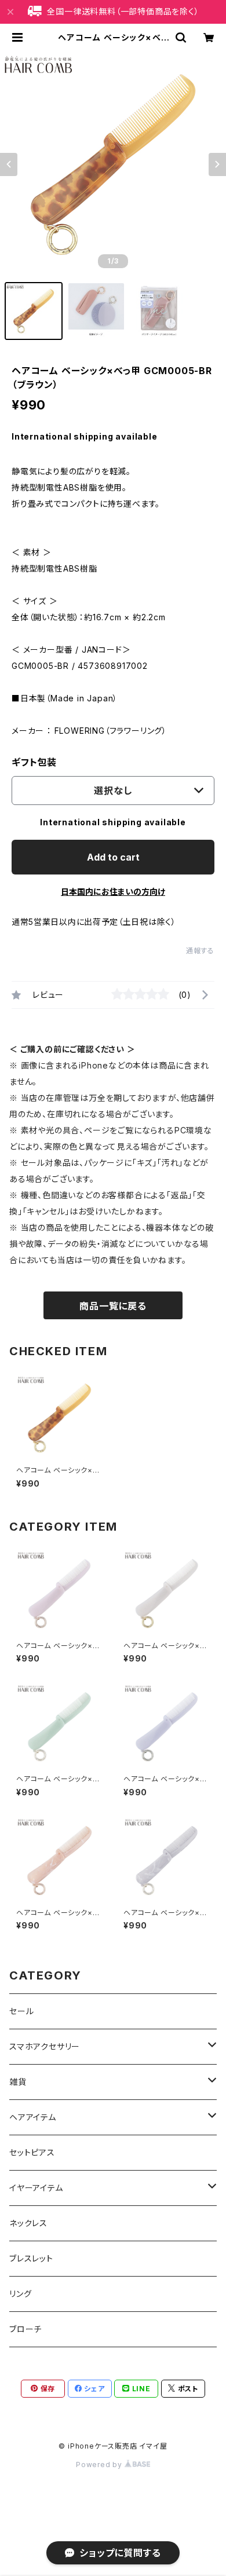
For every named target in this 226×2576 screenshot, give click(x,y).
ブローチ (25, 2329)
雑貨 (18, 2082)
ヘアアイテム (33, 2117)
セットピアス (32, 2152)
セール (21, 2011)
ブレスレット (31, 2258)
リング (20, 2294)
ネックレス (28, 2223)
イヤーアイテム (36, 2188)
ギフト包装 (34, 762)
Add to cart (113, 857)
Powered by (100, 2465)
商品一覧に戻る (113, 1306)
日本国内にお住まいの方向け (113, 892)
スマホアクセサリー (45, 2046)
